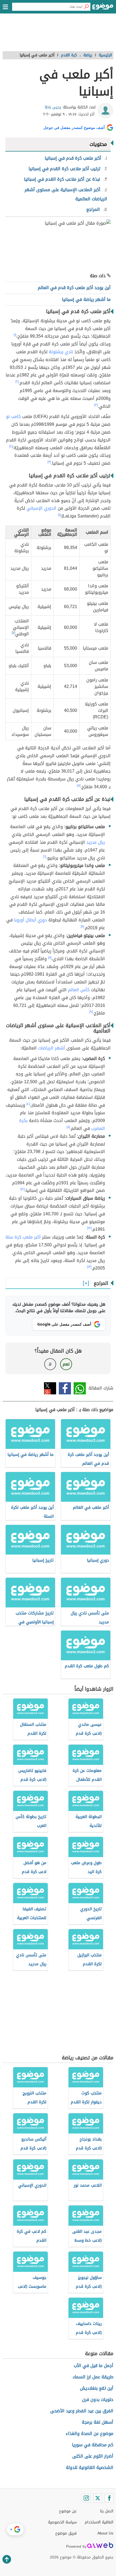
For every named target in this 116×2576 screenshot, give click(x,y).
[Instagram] (86, 2498)
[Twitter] (98, 2498)
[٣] (96, 405)
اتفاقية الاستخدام (99, 2522)
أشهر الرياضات (52, 1048)
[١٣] (89, 1228)
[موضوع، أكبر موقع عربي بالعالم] (103, 8)
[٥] (79, 786)
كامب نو (13, 416)
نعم (66, 1364)
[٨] (50, 958)
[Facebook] (109, 2498)
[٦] (45, 857)
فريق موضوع (66, 2533)
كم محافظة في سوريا (93, 2445)
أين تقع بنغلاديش (97, 2388)
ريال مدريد (96, 842)
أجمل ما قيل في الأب (93, 2366)
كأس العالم (79, 990)
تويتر (50, 1388)
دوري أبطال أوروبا (30, 920)
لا (50, 1364)
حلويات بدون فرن (98, 2400)
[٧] (82, 927)
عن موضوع (68, 2511)
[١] (15, 335)
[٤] (13, 633)
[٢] (17, 382)
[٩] (91, 1012)
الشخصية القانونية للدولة (90, 2467)
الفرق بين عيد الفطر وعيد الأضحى (82, 2411)
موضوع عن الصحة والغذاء (90, 2433)
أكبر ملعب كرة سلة (23, 1237)
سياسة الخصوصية (62, 2522)
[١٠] (28, 1104)
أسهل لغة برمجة (98, 2422)
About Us (105, 2533)
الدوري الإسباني (41, 508)
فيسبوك (65, 1388)
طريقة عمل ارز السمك (93, 2377)
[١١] (68, 1127)
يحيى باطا (53, 107)
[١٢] (23, 1189)
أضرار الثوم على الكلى (93, 2456)
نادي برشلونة (61, 352)
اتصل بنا (107, 2511)
